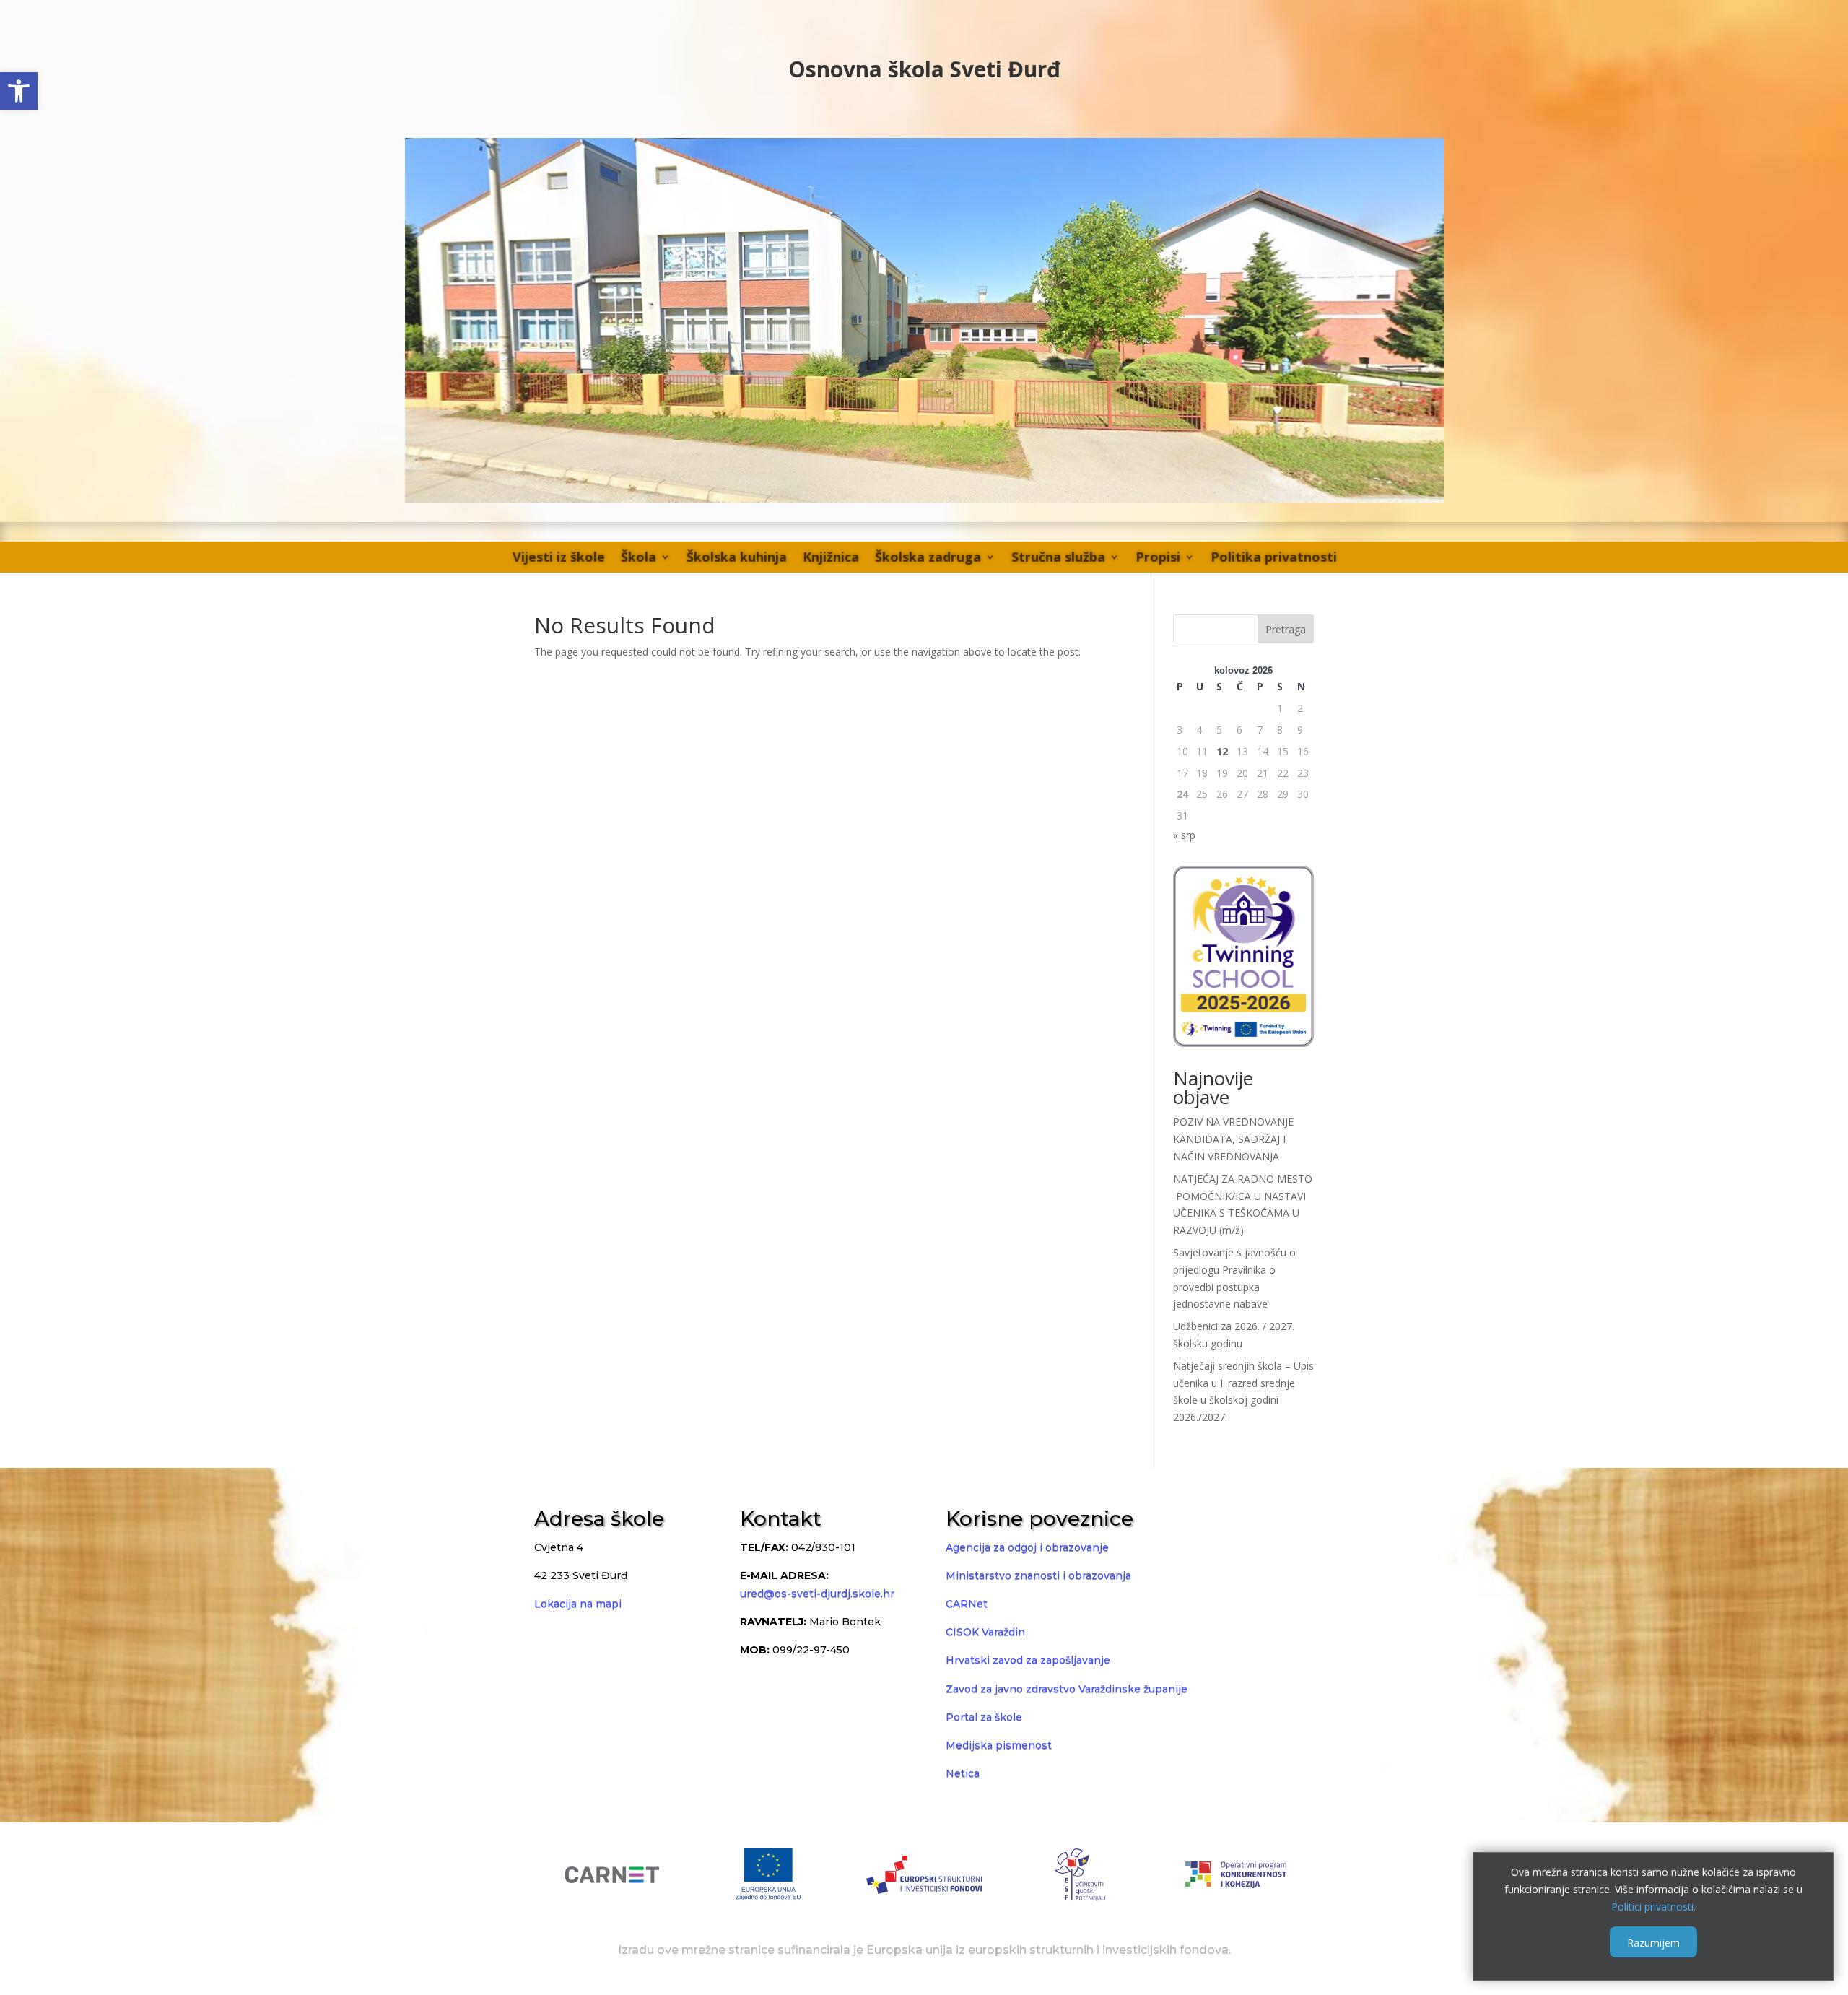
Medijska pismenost (999, 1745)
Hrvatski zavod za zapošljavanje (1028, 1660)
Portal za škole (984, 1717)
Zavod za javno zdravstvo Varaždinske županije (1067, 1689)
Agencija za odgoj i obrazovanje (1027, 1547)
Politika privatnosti (1274, 557)
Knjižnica (831, 557)
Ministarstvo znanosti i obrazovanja (1038, 1575)
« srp (1184, 835)
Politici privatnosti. (1653, 1906)
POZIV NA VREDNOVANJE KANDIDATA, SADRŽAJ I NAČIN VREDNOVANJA (1233, 1139)
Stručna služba (1058, 557)
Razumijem (1653, 1942)
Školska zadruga (928, 557)
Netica (963, 1773)
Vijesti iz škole (559, 557)
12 (1222, 751)
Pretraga (1286, 629)
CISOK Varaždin (985, 1632)
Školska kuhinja (737, 557)
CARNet (967, 1604)
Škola (638, 557)
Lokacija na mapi (578, 1604)
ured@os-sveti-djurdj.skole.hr (817, 1594)
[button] (19, 91)
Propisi (1158, 557)
